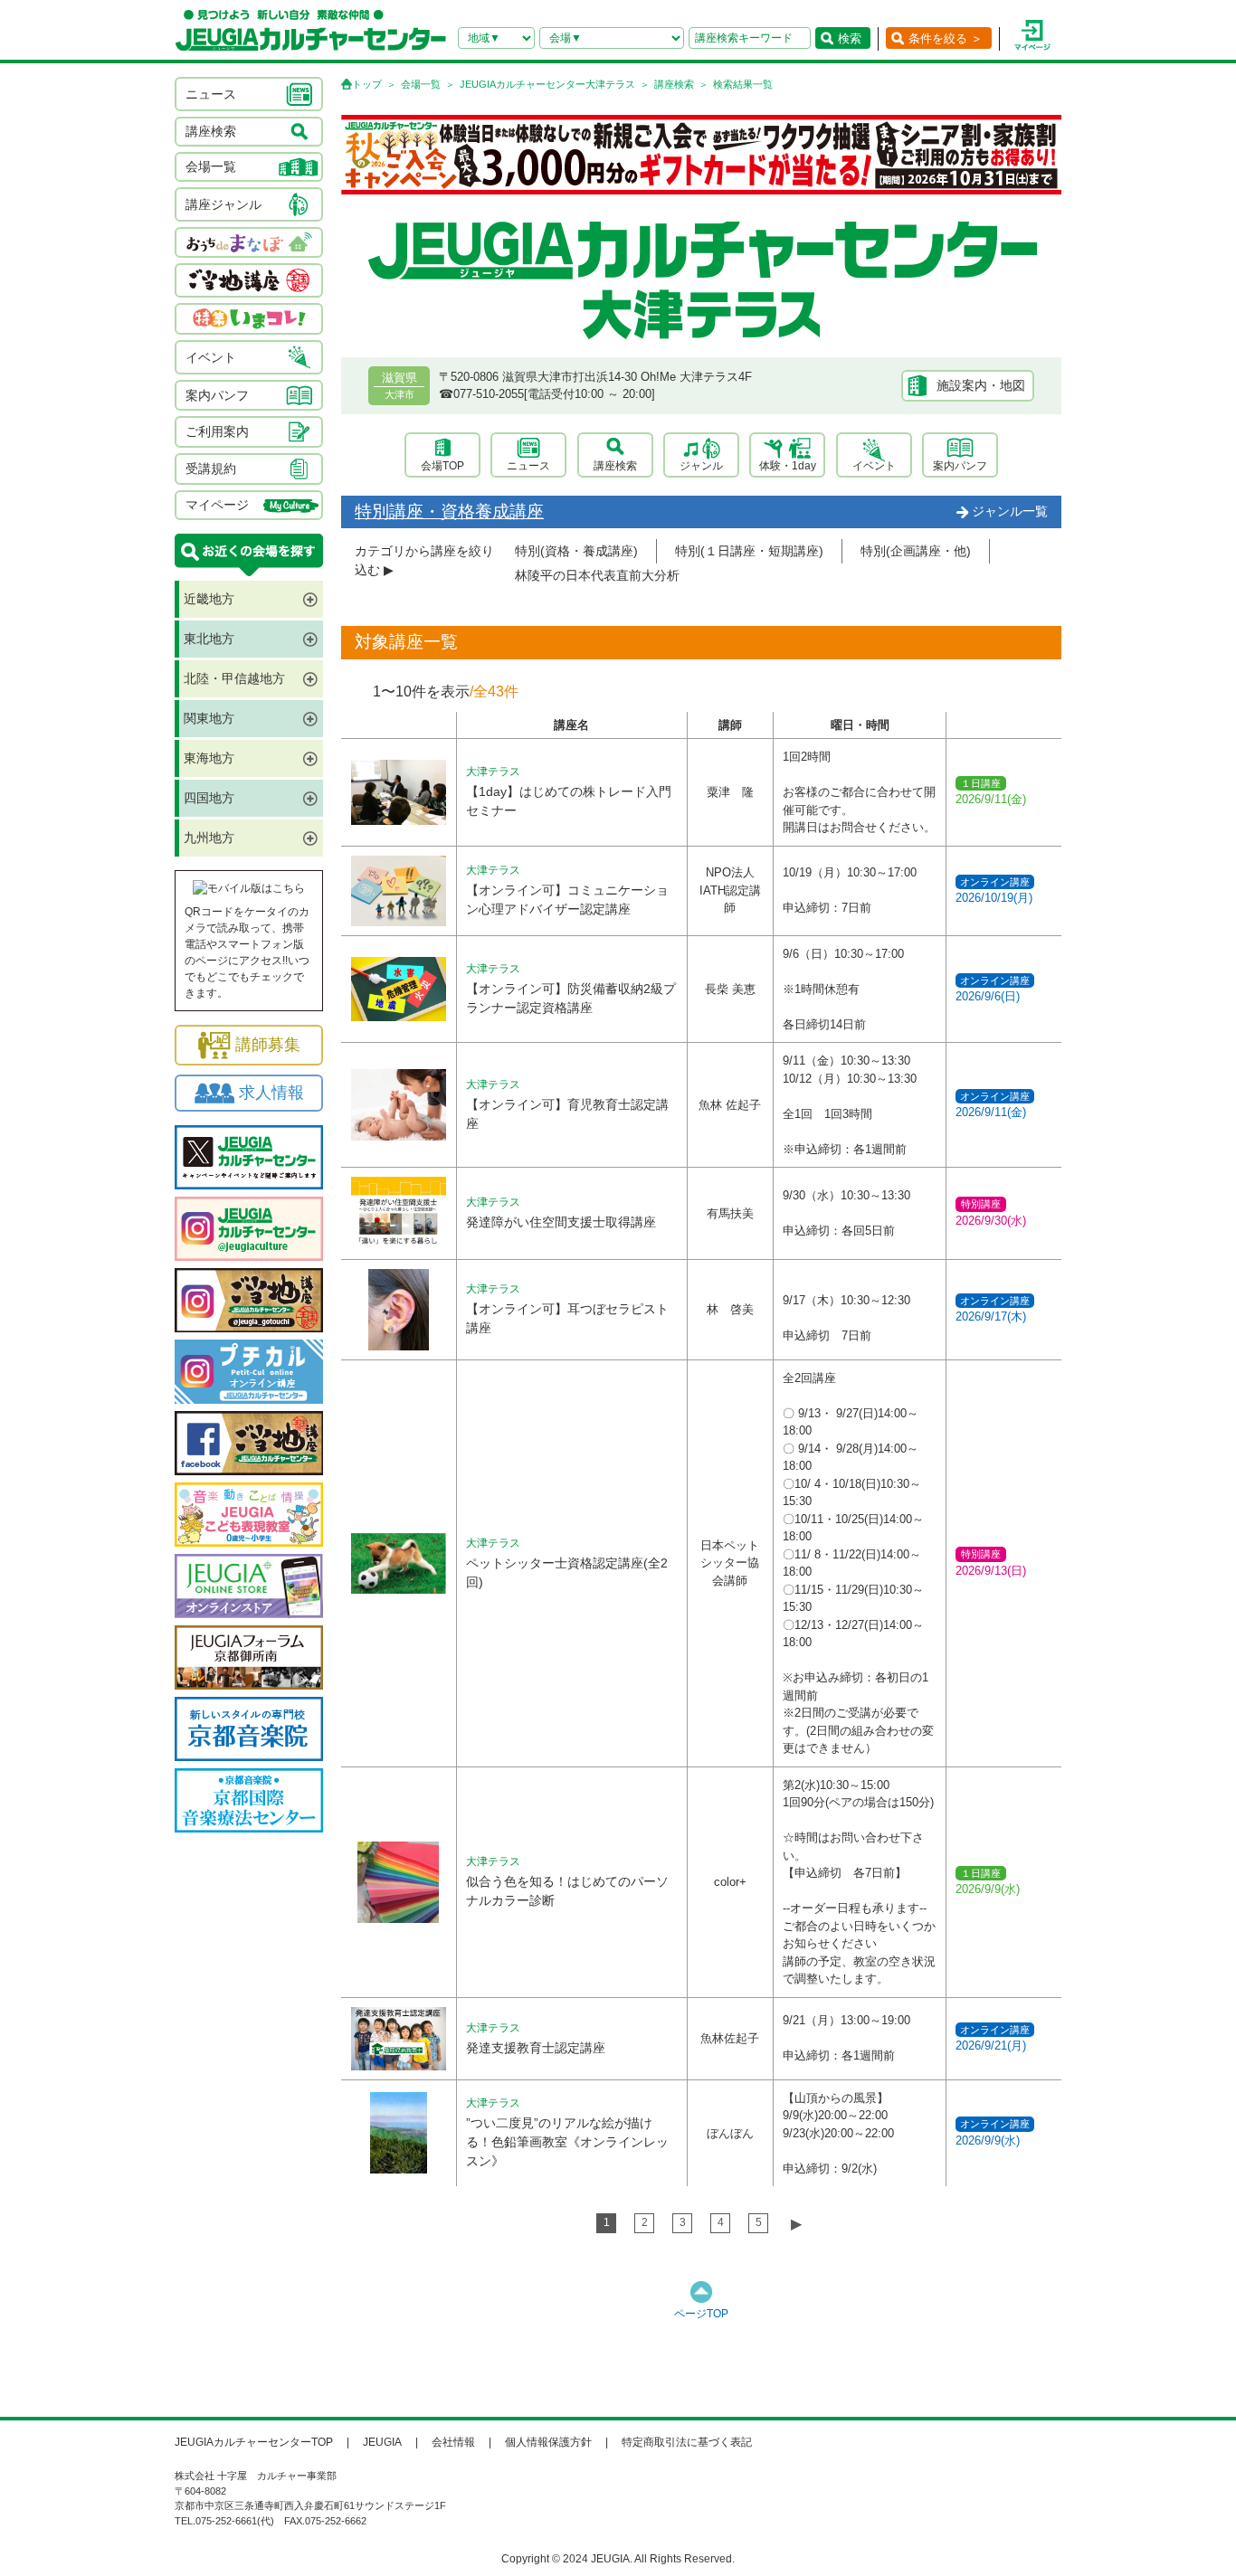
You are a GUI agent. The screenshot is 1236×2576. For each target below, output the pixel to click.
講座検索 (674, 84)
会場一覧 (421, 84)
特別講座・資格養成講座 (449, 511)
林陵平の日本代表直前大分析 (597, 575)
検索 (850, 38)
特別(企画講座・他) (916, 551)
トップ (367, 84)
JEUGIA (382, 2442)
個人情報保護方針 (548, 2442)
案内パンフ (960, 466)
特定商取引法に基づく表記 (687, 2442)
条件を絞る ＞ (946, 38)
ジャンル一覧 (1010, 511)
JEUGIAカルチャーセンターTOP (254, 2442)
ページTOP (701, 2314)
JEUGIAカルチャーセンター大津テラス (547, 84)
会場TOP (442, 466)
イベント (874, 466)
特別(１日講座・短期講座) (749, 551)
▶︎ (796, 2224)
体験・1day (788, 466)
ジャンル (701, 466)
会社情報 (453, 2442)
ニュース (528, 466)
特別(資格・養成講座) (576, 551)
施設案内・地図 (981, 385)
